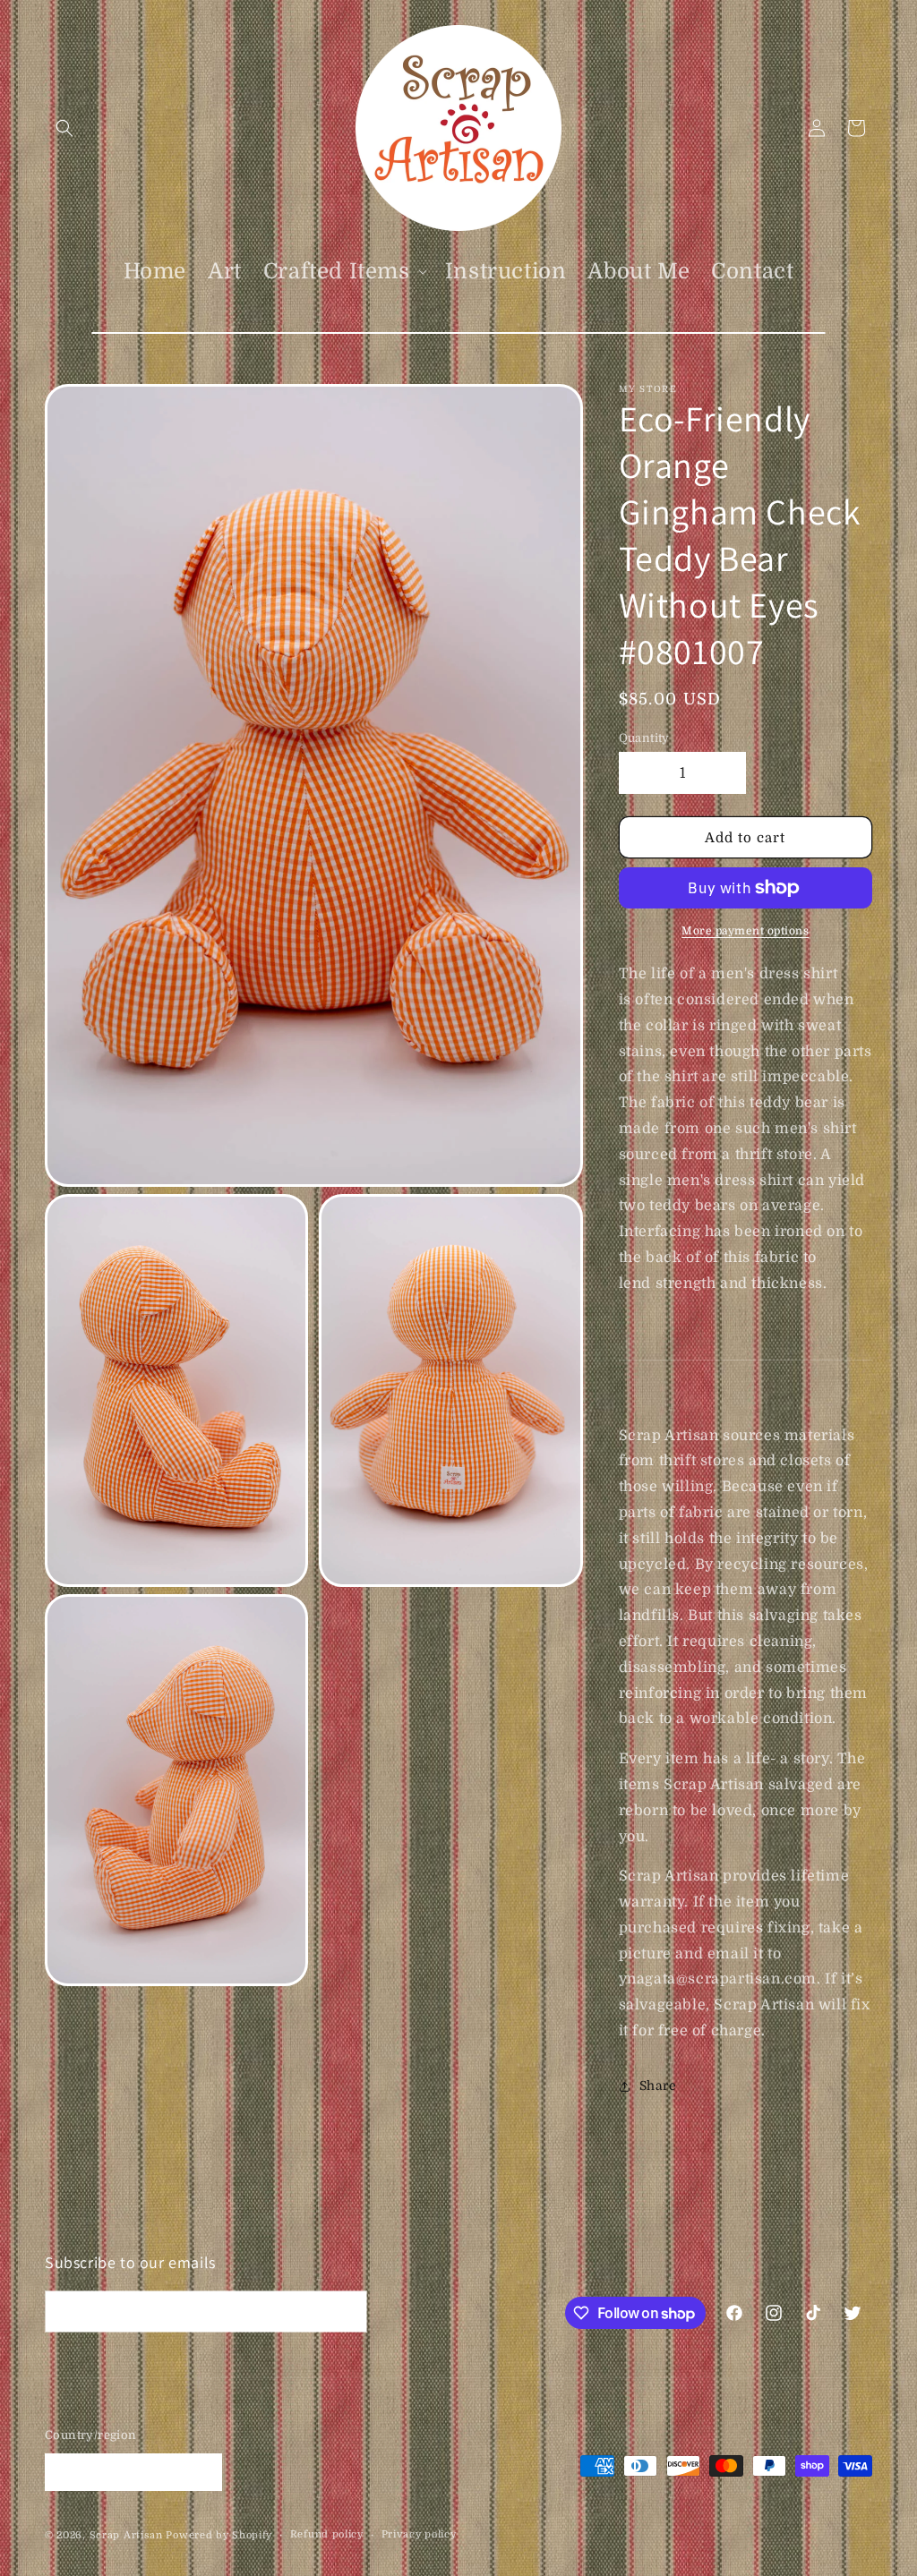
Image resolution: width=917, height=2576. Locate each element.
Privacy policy (419, 2534)
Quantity (644, 738)
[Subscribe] (347, 2312)
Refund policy (327, 2534)
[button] (64, 128)
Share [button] (658, 2086)
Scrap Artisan (126, 2535)
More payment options (745, 931)
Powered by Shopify (219, 2535)
